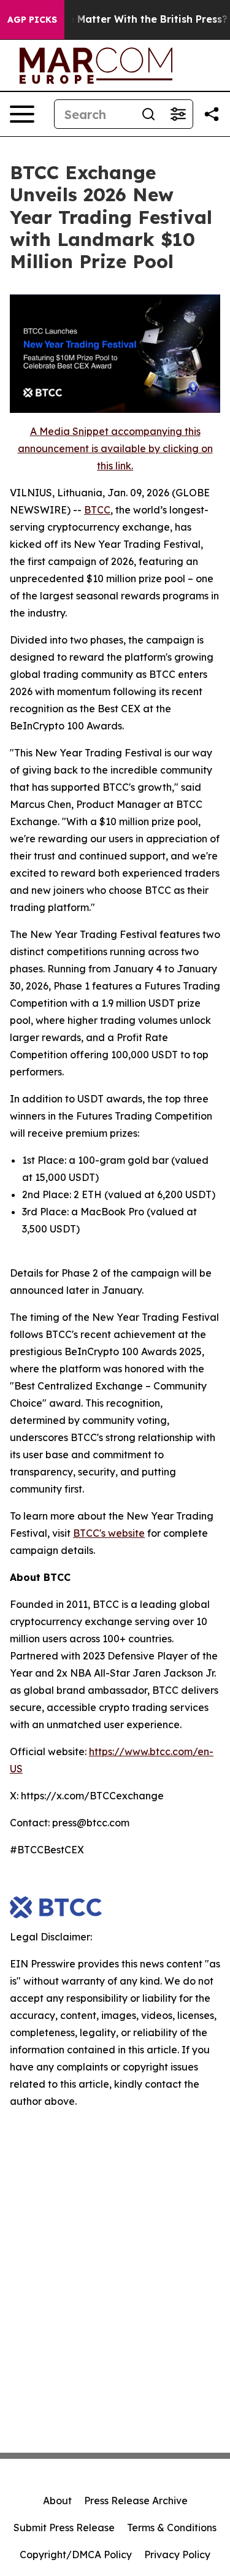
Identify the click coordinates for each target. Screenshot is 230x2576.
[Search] (148, 114)
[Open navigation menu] (22, 114)
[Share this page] (212, 114)
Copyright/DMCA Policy (76, 2555)
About (57, 2501)
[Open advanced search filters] (178, 114)
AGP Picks (32, 20)
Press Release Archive (136, 2501)
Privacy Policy (177, 2555)
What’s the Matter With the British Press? (124, 19)
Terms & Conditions (172, 2528)
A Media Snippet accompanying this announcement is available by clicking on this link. (115, 448)
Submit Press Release (64, 2528)
